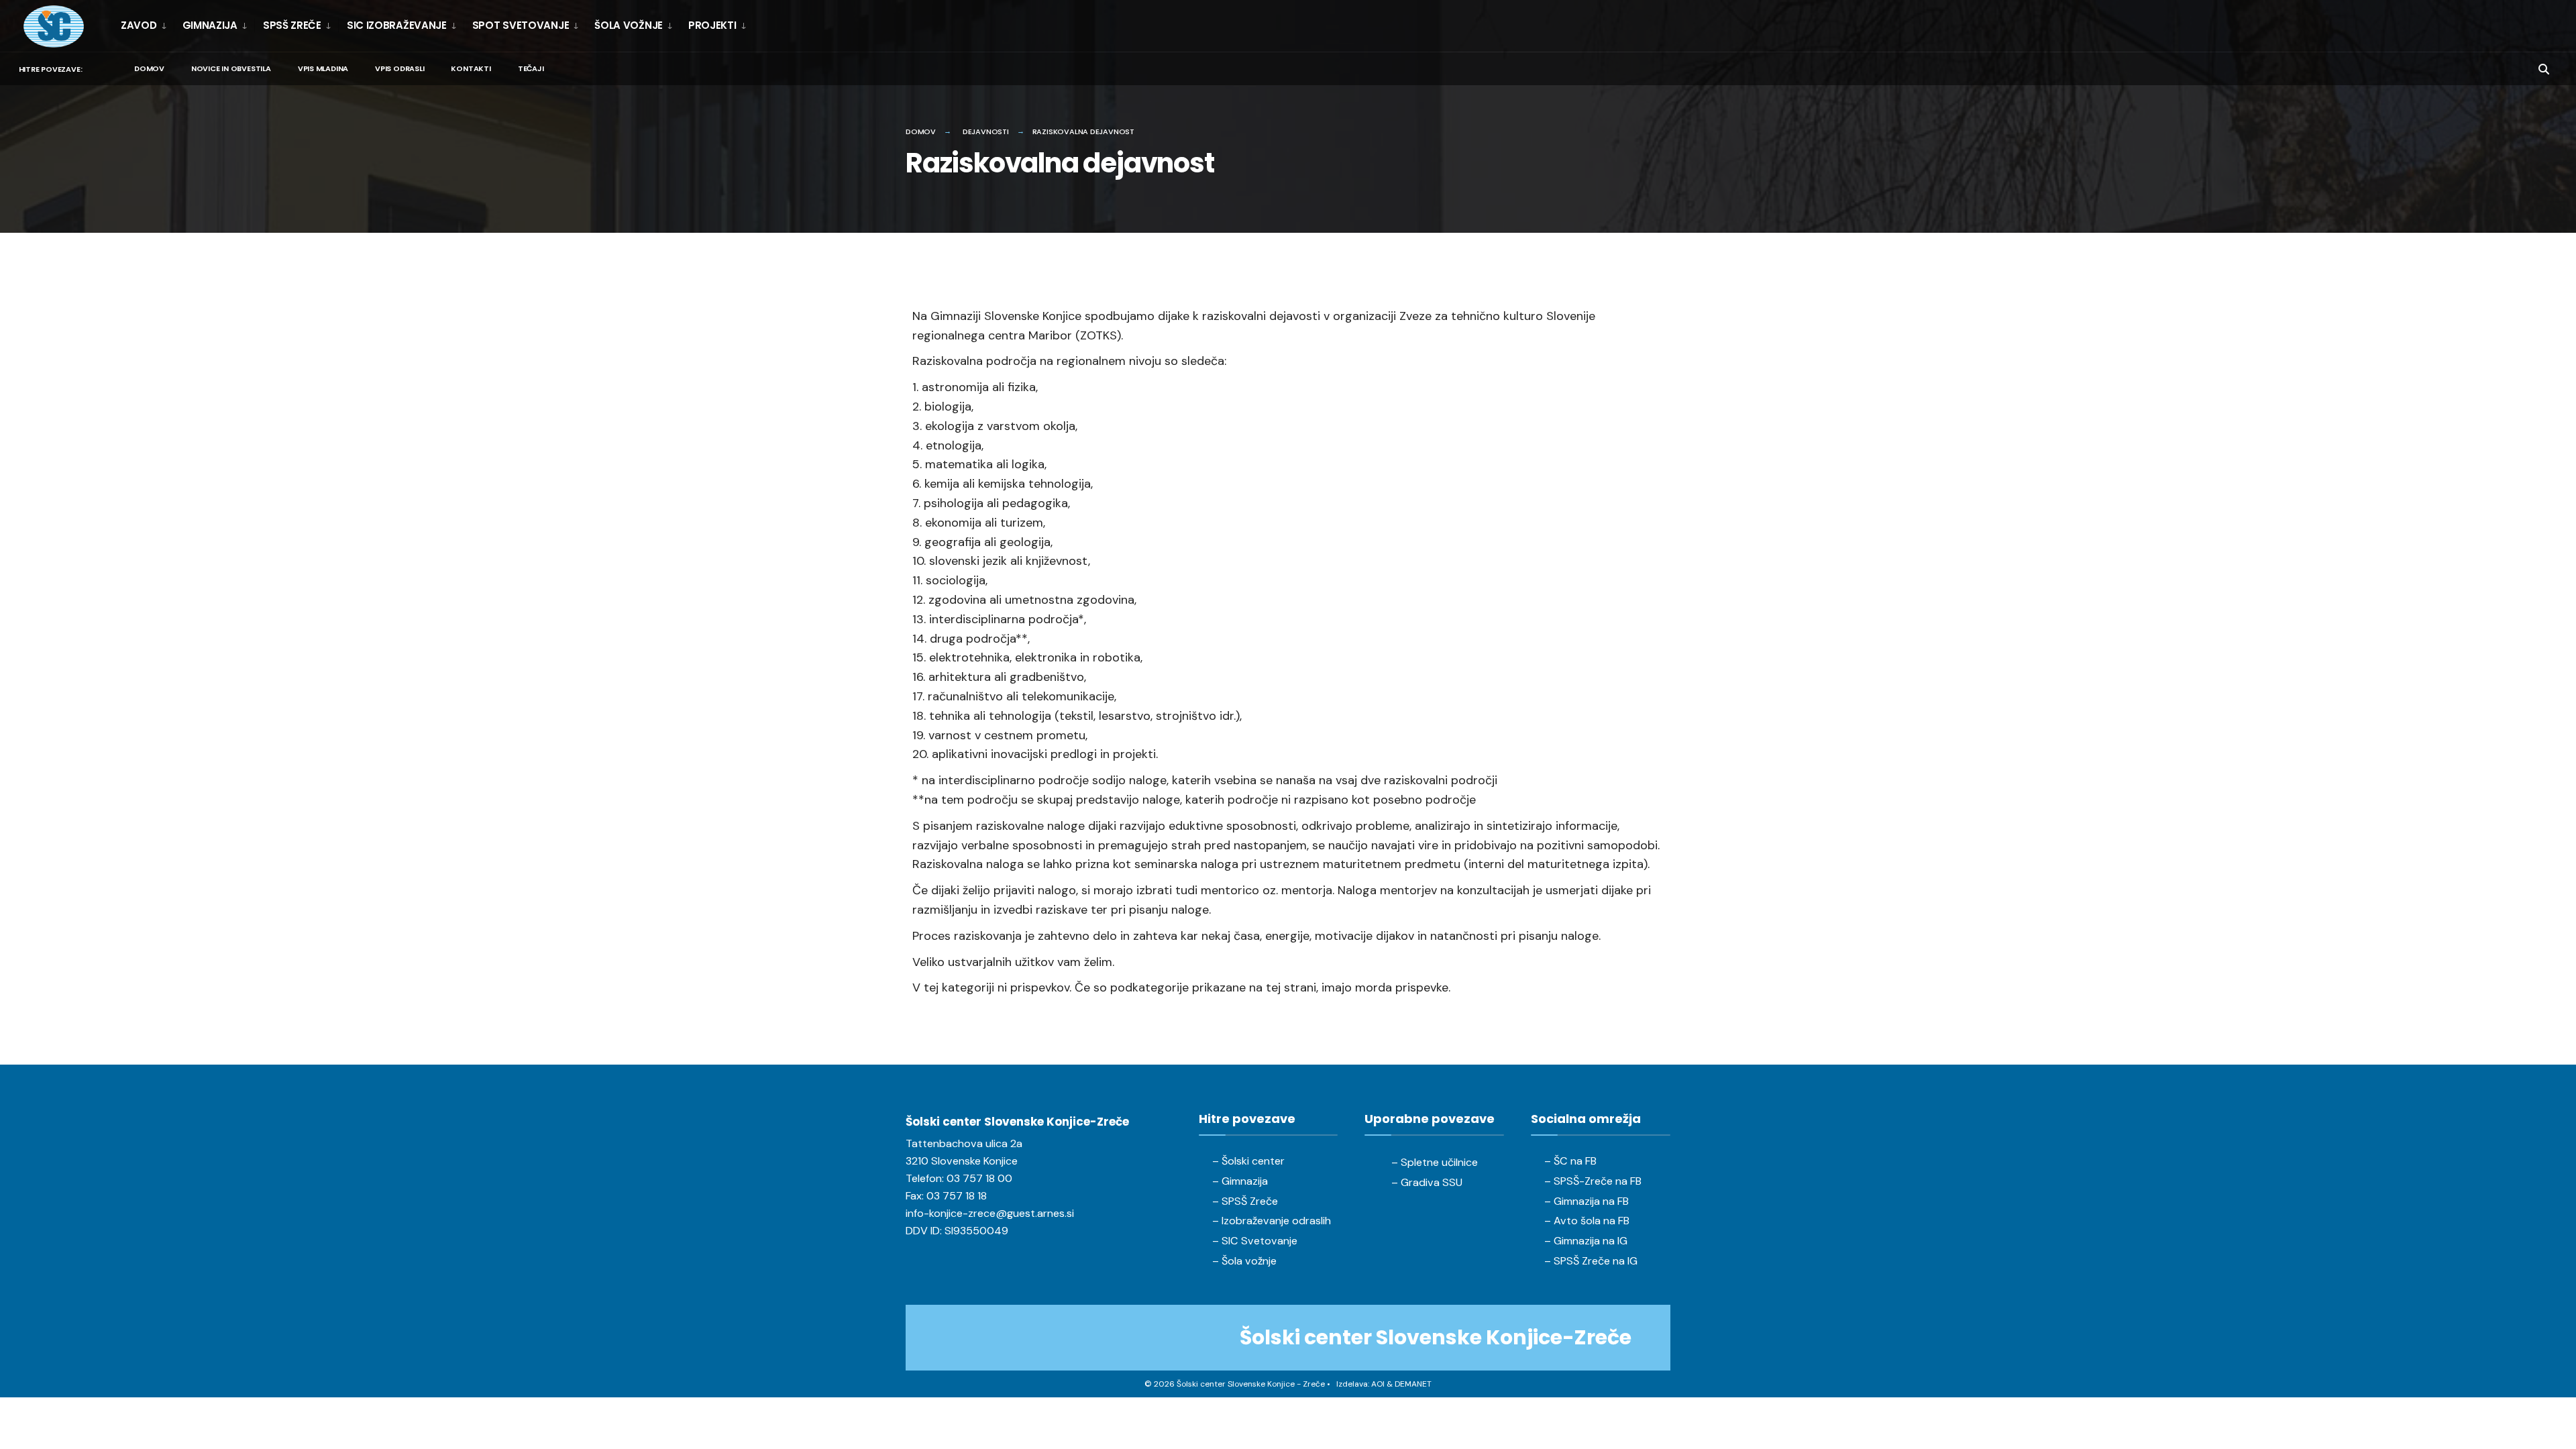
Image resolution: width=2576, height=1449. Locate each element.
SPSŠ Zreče (292, 25)
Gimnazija (210, 25)
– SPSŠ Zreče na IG (1591, 1261)
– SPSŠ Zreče (1245, 1201)
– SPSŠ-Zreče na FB (1593, 1181)
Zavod (139, 25)
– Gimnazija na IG (1586, 1241)
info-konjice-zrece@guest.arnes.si (990, 1213)
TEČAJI (531, 68)
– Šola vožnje (1244, 1261)
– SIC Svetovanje (1255, 1241)
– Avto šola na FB (1587, 1221)
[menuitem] (147, 25)
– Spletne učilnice (1435, 1162)
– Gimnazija (1240, 1181)
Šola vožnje (629, 25)
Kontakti (471, 68)
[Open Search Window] (2544, 68)
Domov (149, 68)
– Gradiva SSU (1427, 1182)
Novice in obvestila (231, 68)
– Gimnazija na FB (1587, 1201)
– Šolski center (1248, 1161)
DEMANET (1413, 1384)
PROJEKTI (712, 25)
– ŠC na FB (1570, 1161)
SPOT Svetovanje (521, 25)
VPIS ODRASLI (399, 68)
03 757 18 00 (979, 1178)
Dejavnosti (986, 131)
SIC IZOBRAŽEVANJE (397, 25)
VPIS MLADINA (323, 68)
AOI (1378, 1384)
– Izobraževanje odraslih (1272, 1221)
